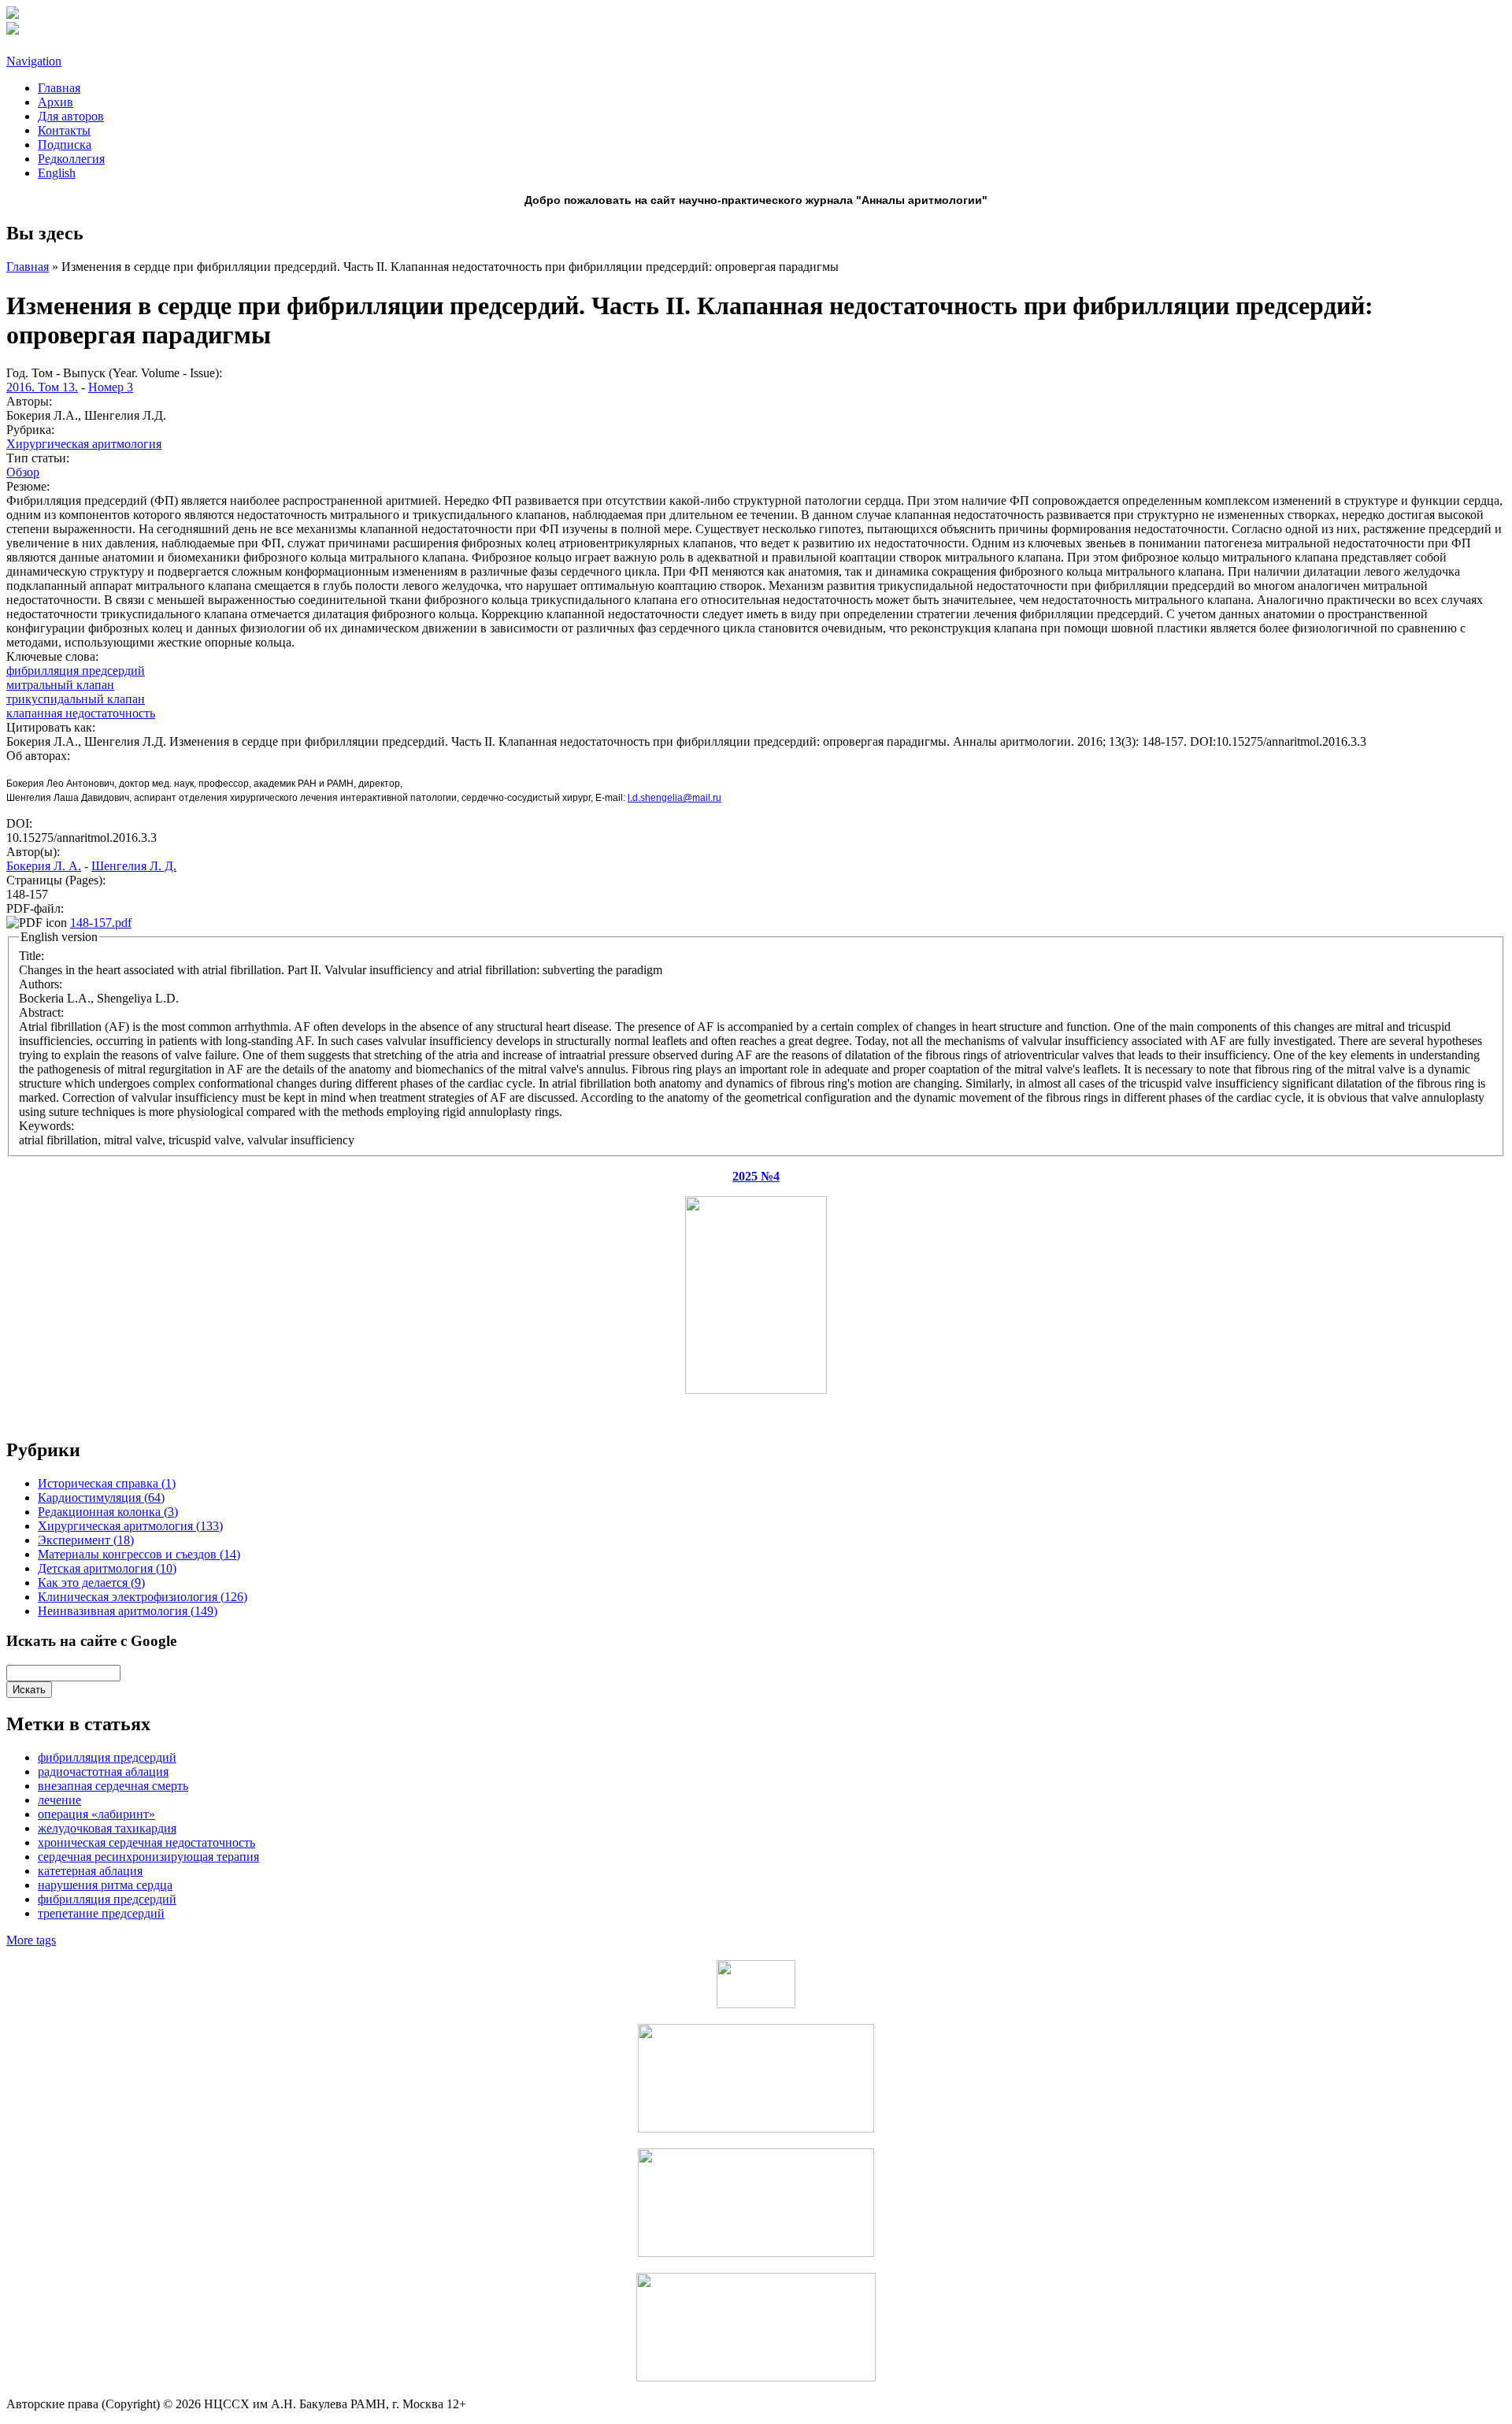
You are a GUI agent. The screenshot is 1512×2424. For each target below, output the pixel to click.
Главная (59, 88)
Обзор (23, 472)
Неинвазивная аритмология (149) (128, 1611)
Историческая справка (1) (107, 1483)
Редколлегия (71, 159)
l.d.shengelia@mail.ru (674, 798)
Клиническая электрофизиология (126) (143, 1597)
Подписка (65, 145)
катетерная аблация (90, 1871)
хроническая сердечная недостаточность (146, 1842)
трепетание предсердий (101, 1913)
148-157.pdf (101, 923)
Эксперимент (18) (86, 1540)
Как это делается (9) (91, 1583)
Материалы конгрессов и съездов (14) (139, 1554)
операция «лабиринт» (96, 1814)
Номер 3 (111, 387)
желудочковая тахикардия (107, 1828)
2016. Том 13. (42, 387)
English (57, 173)
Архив (56, 102)
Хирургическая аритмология (84, 444)
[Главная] (13, 15)
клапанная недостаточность (81, 713)
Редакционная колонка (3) (108, 1512)
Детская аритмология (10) (107, 1568)
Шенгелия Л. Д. (134, 866)
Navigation (34, 61)
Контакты (64, 130)
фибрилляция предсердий (76, 671)
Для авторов (71, 116)
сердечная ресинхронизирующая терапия (148, 1857)
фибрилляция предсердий (107, 1899)
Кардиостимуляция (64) (101, 1497)
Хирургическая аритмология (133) (130, 1526)
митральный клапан (60, 685)
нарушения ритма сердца (105, 1885)
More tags (31, 1940)
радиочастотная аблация (103, 1772)
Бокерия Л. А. (44, 866)
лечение (59, 1800)
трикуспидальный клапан (76, 699)
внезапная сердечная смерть (113, 1786)
